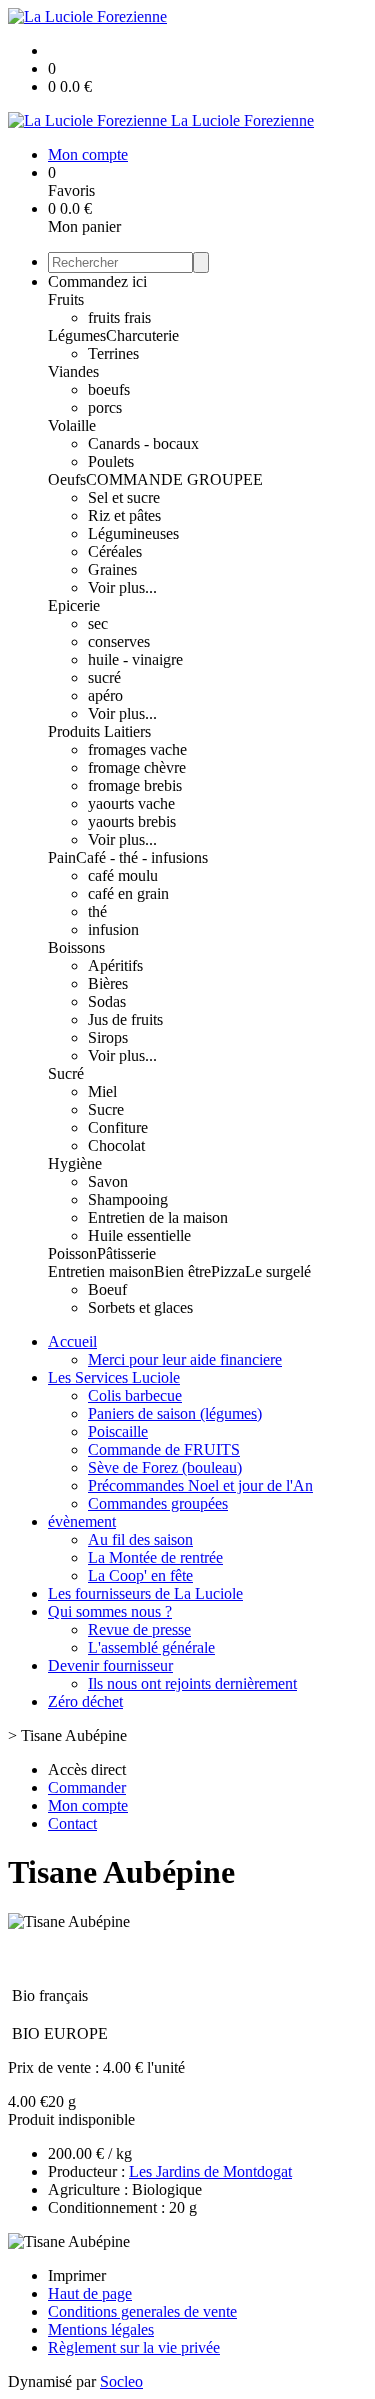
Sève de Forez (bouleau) (165, 1467)
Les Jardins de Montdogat (210, 2171)
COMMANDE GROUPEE (174, 479)
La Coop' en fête (140, 1575)
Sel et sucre (124, 497)
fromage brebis (135, 785)
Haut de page (90, 2293)
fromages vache (137, 749)
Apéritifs (115, 965)
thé (97, 911)
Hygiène (75, 1163)
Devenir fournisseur (110, 1665)
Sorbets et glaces (140, 1307)
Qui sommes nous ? (110, 1611)
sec (98, 623)
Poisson (72, 1253)
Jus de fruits (125, 1019)
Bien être (182, 1271)
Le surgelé (278, 1271)
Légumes (77, 335)
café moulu (123, 875)
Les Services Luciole (114, 1377)
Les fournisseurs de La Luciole (145, 1593)
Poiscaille (118, 1431)
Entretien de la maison (158, 1217)
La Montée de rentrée (155, 1557)
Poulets (111, 461)
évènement (82, 1521)
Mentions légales (101, 2329)
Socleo (121, 2381)
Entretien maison (101, 1271)
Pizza (228, 1271)
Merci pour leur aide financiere (185, 1359)
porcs (105, 407)
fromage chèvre (137, 767)
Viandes (73, 371)
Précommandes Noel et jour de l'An (200, 1485)
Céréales (115, 551)
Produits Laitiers (99, 731)
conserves (119, 641)
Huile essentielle (139, 1235)
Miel (102, 1091)
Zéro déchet (85, 1701)
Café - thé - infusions (142, 857)
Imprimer (77, 2275)
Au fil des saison (140, 1539)
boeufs (109, 389)
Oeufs (67, 479)
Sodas (107, 1001)
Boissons (76, 947)
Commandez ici (97, 281)
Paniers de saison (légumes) (175, 1413)
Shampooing (128, 1199)
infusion (113, 929)
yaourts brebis (132, 821)
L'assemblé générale (151, 1647)
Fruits (66, 299)
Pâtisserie (126, 1253)
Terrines (113, 353)
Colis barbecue (135, 1395)
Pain (62, 857)
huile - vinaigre (135, 659)
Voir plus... (122, 587)
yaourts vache (131, 803)
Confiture (118, 1127)
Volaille (72, 425)
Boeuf (107, 1289)
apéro (105, 695)
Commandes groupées (158, 1503)
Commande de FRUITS (164, 1449)
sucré (104, 677)
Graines (112, 569)
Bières (108, 983)
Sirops (108, 1037)
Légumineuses (133, 533)
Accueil (72, 1341)
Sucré (66, 1073)
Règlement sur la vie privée (134, 2347)
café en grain (128, 893)
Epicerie (74, 605)
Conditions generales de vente (142, 2311)
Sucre (106, 1109)
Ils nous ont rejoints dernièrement (192, 1683)
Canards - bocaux (143, 443)
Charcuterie (142, 335)
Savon (108, 1181)
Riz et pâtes (124, 515)
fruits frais (119, 317)
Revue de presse (139, 1629)
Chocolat (116, 1145)
